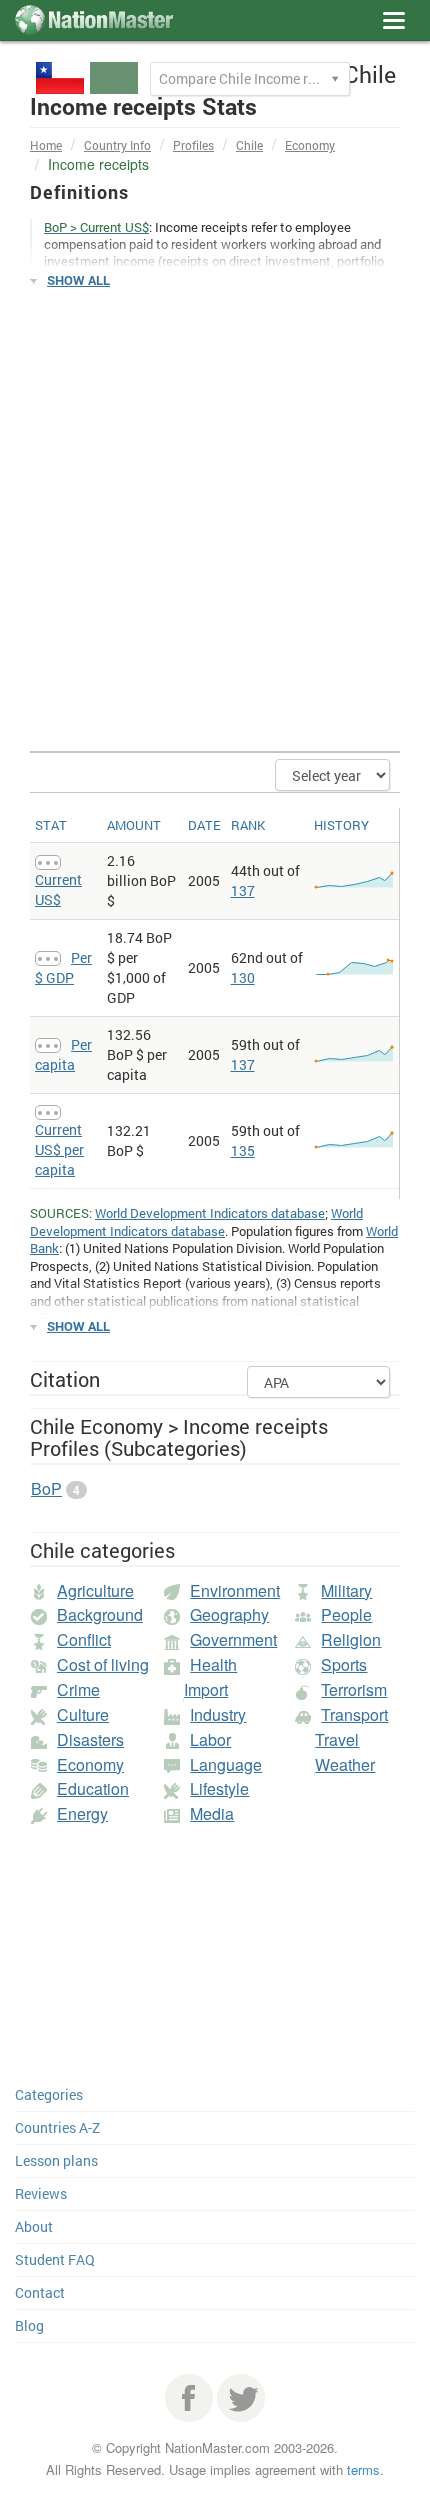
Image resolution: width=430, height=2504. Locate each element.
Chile (249, 145)
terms (363, 2469)
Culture (83, 1714)
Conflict (84, 1639)
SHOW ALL (78, 280)
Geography (229, 1614)
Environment (235, 1590)
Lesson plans (56, 2160)
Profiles (193, 145)
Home (46, 145)
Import (206, 1689)
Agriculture (95, 1590)
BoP (46, 1488)
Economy (310, 145)
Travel (337, 1739)
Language (226, 1764)
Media (212, 1813)
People (346, 1614)
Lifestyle (219, 1788)
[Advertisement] (215, 521)
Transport (354, 1714)
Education (93, 1788)
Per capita (63, 1054)
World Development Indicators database (210, 1213)
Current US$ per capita (59, 1149)
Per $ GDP (63, 967)
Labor (210, 1739)
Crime (78, 1689)
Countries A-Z (57, 2127)
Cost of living (103, 1664)
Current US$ (58, 889)
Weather (345, 1764)
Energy (82, 1813)
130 (243, 977)
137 (243, 890)
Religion (351, 1639)
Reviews (41, 2193)
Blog (29, 2325)
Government (233, 1639)
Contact (40, 2292)
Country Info (117, 145)
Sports (344, 1664)
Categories (49, 2094)
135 (243, 1150)
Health (213, 1664)
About (34, 2226)
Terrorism (354, 1689)
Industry (218, 1714)
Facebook (189, 2398)
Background (100, 1614)
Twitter (241, 2398)
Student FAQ (55, 2259)
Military (346, 1590)
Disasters (90, 1739)
